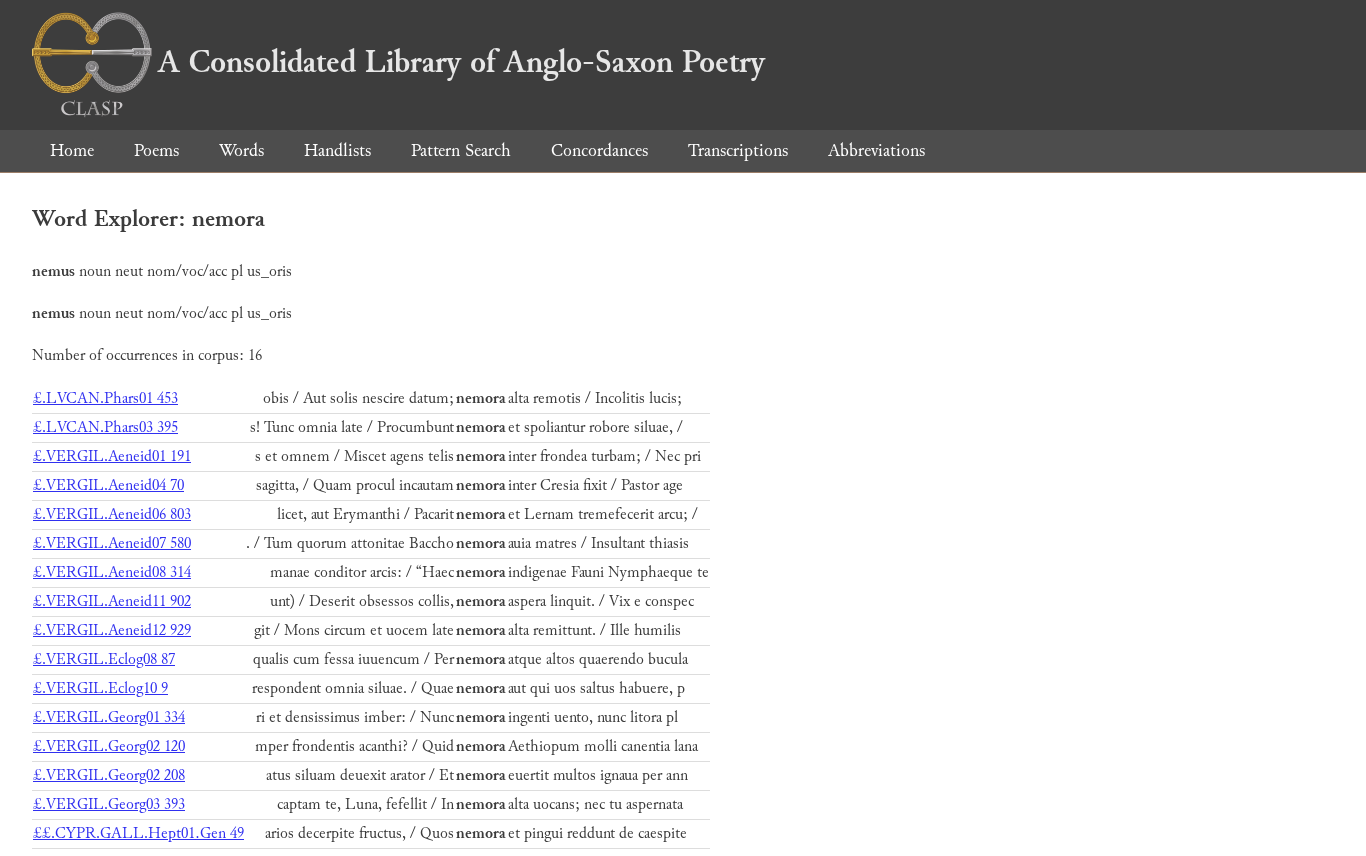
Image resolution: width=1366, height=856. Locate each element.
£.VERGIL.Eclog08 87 (104, 659)
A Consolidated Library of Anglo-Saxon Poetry (461, 62)
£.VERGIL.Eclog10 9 (100, 688)
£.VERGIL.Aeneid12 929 (112, 630)
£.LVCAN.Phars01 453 (105, 398)
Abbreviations (876, 150)
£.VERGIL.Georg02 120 (109, 746)
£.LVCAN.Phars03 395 (105, 427)
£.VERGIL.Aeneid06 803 (112, 514)
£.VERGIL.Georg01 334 (109, 717)
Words (241, 150)
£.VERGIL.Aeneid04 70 (108, 485)
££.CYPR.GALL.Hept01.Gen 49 (138, 833)
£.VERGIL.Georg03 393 (109, 804)
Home (72, 150)
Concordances (599, 150)
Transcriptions (738, 150)
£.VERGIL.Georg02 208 (109, 775)
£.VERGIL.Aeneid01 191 (112, 456)
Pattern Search (461, 150)
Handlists (337, 150)
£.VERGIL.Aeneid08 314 (112, 572)
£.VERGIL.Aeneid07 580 (112, 543)
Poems (156, 150)
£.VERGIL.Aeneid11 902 (112, 601)
